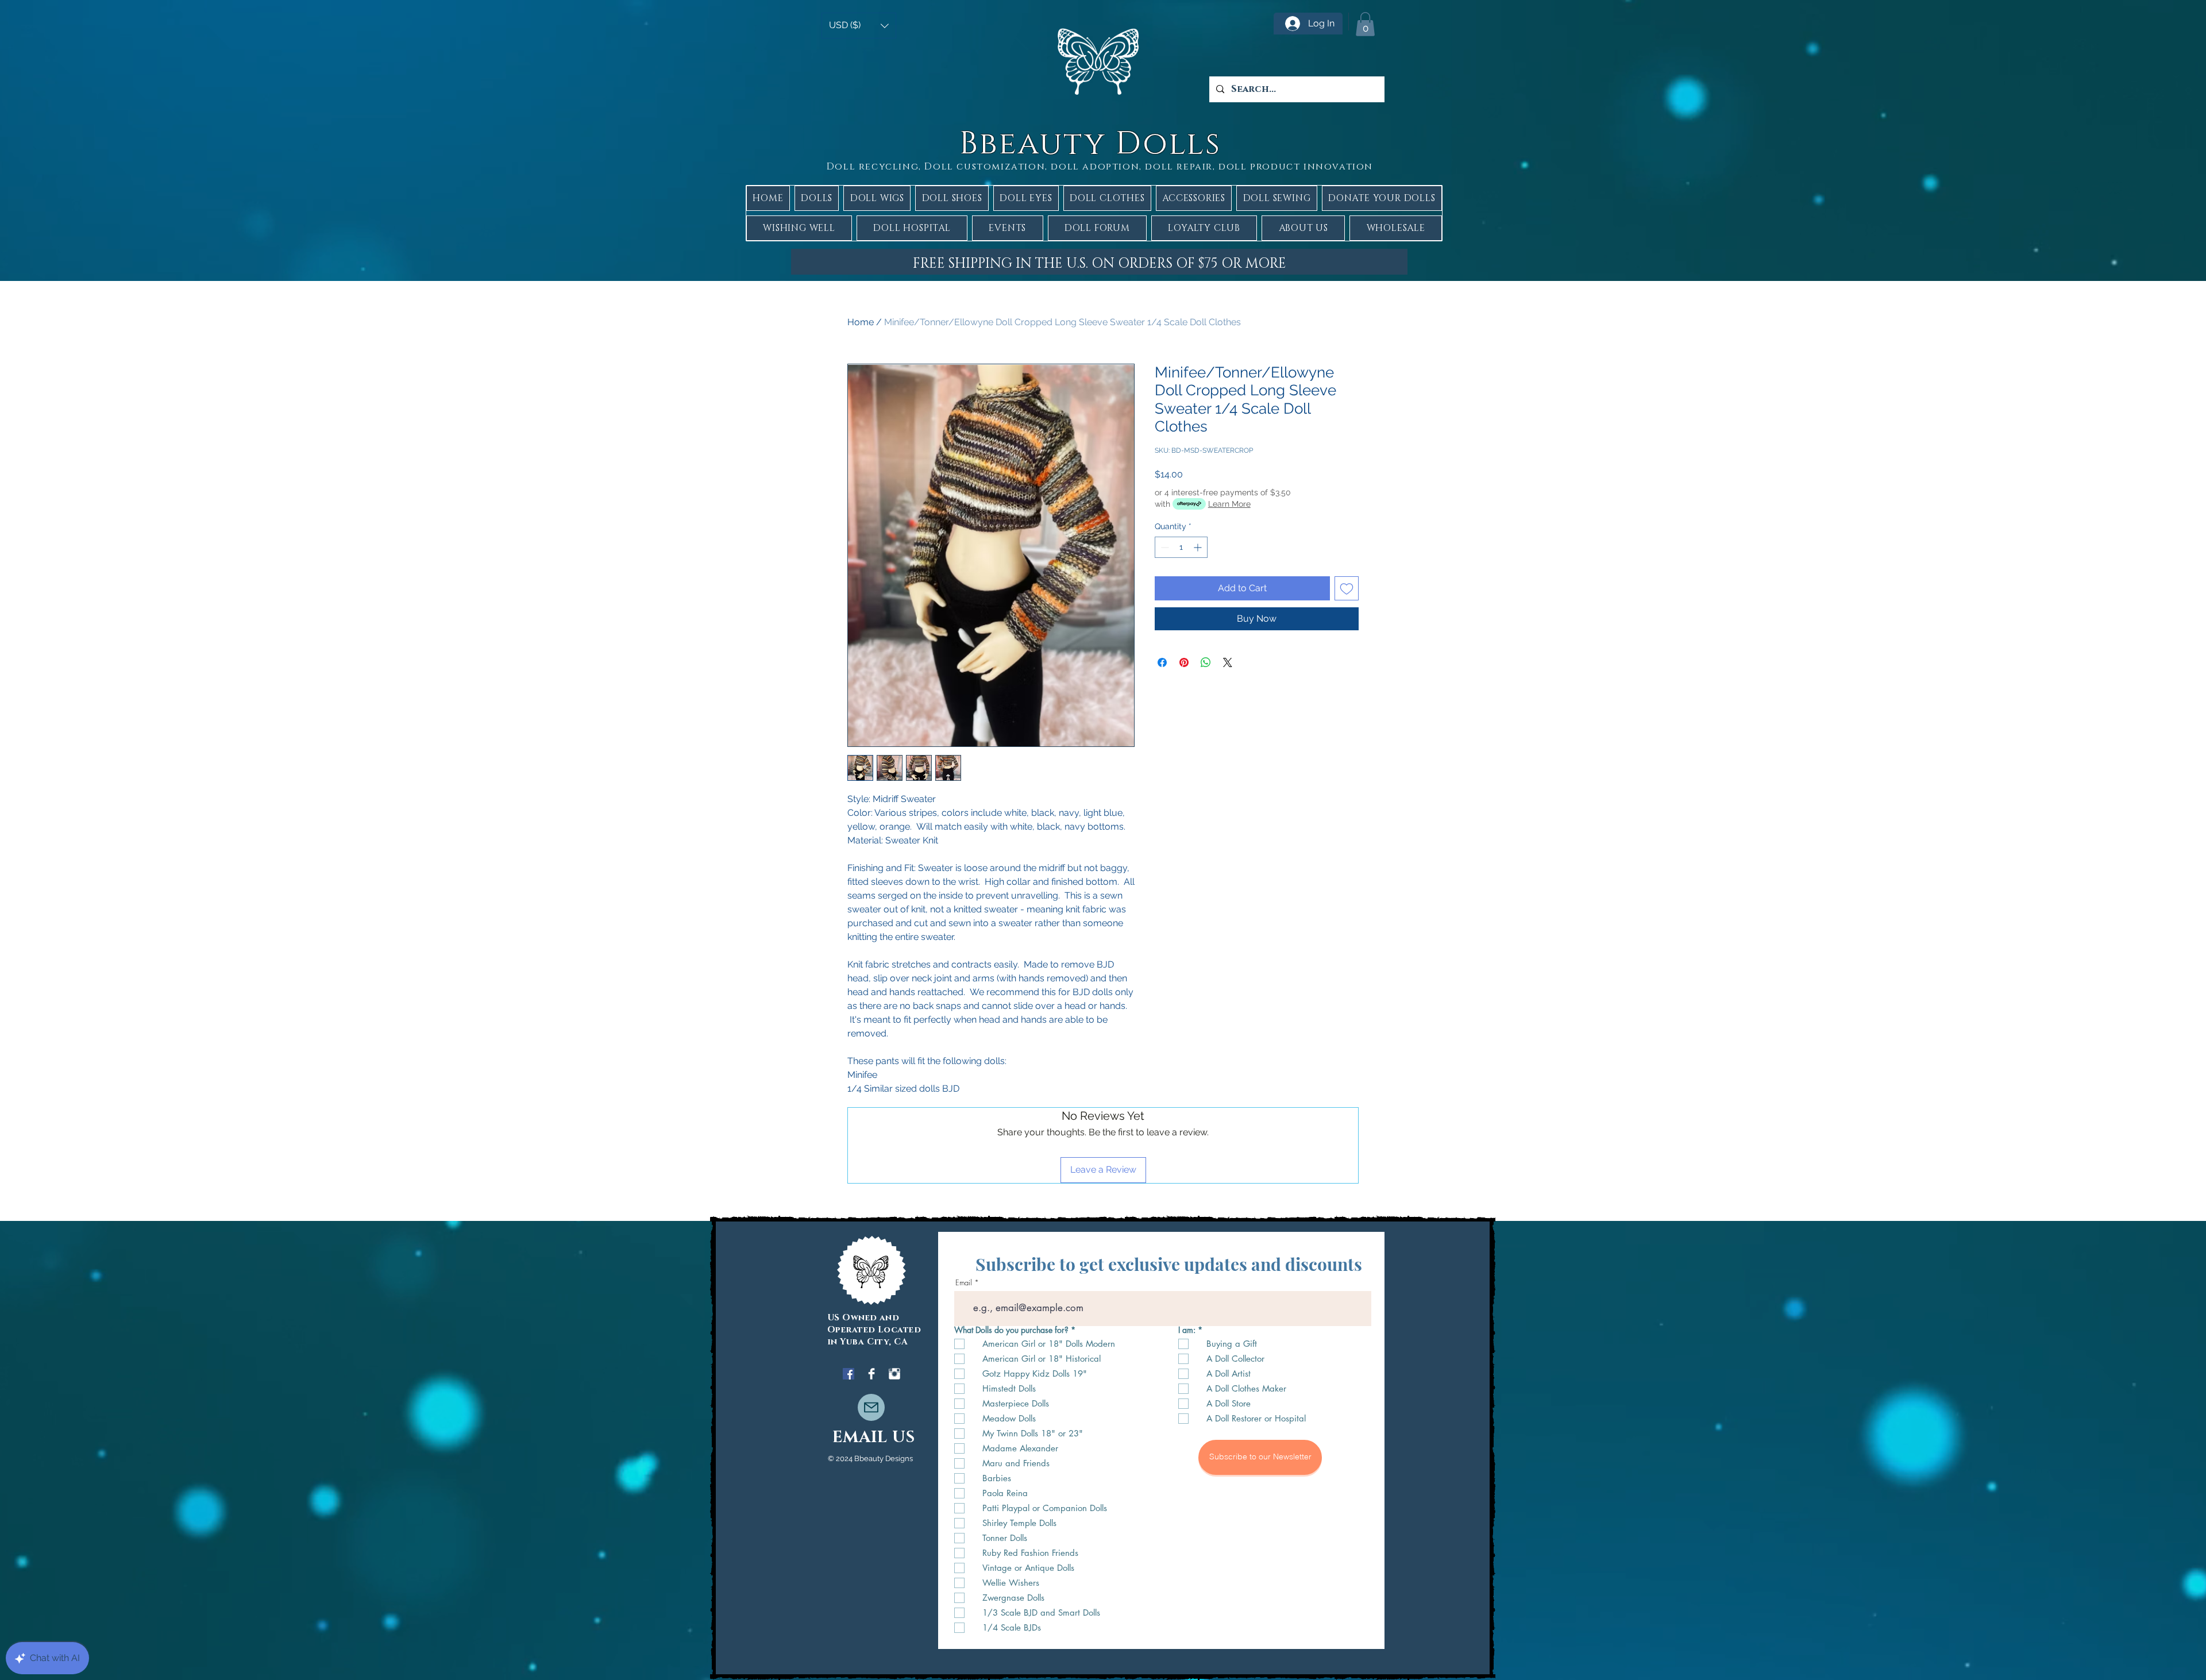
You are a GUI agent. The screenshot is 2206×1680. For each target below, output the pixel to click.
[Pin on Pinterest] (1184, 662)
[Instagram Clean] (894, 1374)
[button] (859, 26)
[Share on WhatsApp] (1206, 662)
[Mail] (871, 1407)
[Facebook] (849, 1374)
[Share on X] (1228, 662)
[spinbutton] (1181, 547)
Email (964, 1283)
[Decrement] (1164, 547)
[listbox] (859, 26)
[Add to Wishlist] (1347, 588)
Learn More (1229, 504)
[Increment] (1199, 547)
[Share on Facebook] (1162, 662)
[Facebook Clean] (871, 1374)
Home (861, 322)
